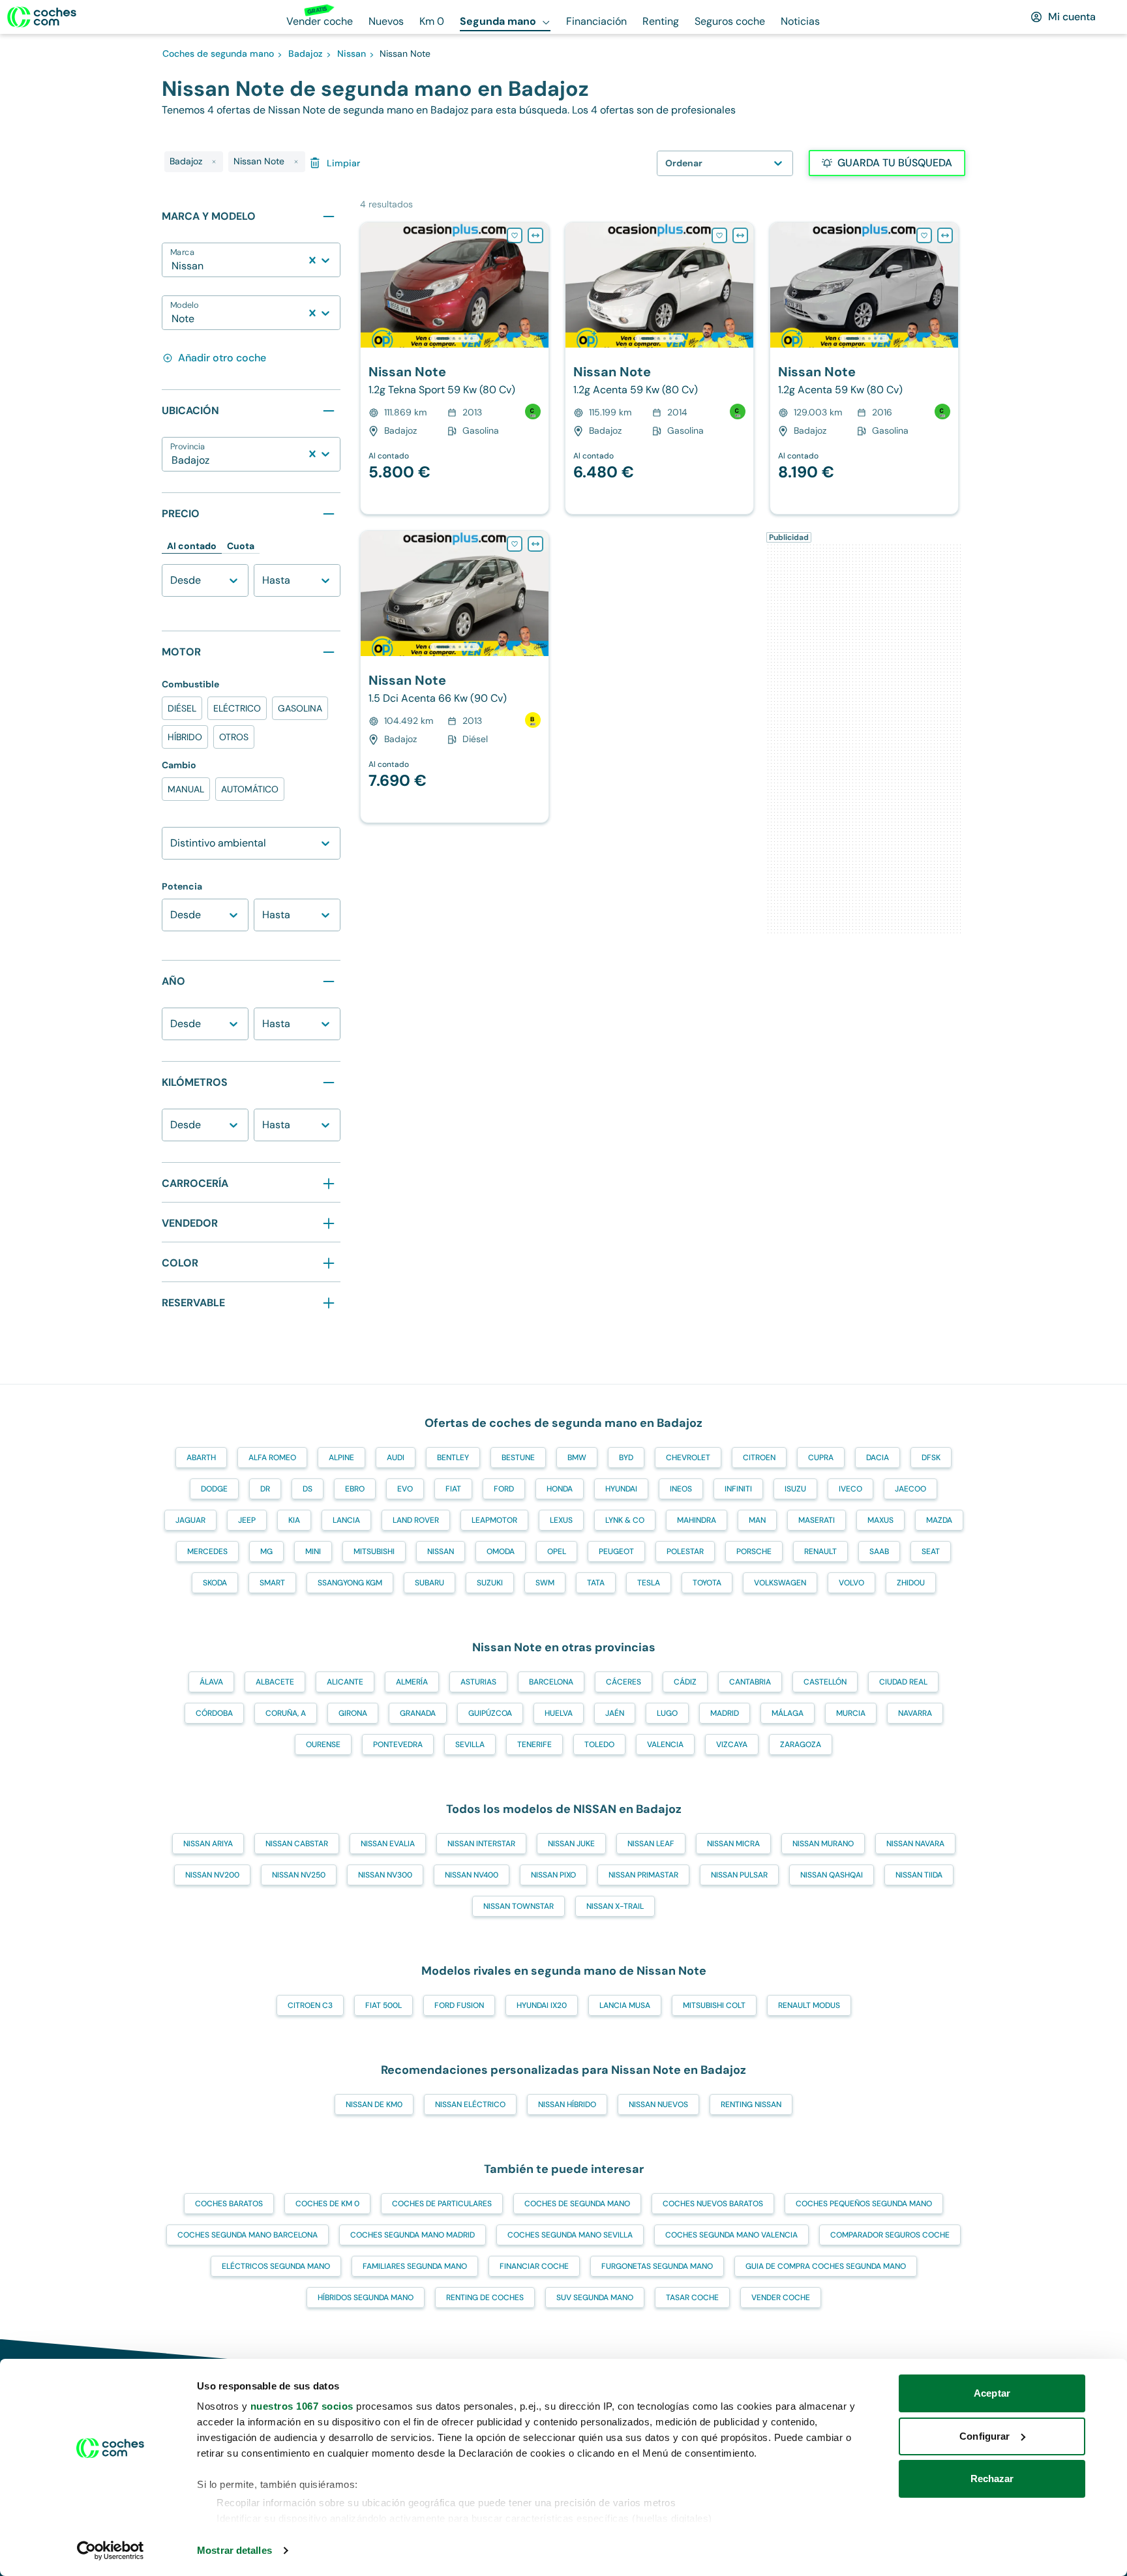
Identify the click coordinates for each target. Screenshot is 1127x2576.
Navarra (915, 1713)
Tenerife (534, 1745)
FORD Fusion (459, 2005)
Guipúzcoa (490, 1713)
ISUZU (795, 1489)
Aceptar (992, 2393)
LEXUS (561, 1520)
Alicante (345, 1682)
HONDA (560, 1489)
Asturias (478, 1682)
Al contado (192, 546)
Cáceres (624, 1682)
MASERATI (817, 1520)
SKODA (215, 1583)
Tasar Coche (692, 2298)
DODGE (214, 1489)
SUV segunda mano (595, 2298)
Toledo (599, 1745)
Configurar (984, 2436)
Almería (412, 1682)
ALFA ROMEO (272, 1458)
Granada (418, 1713)
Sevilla (470, 1745)
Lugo (667, 1713)
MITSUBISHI (374, 1551)
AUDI (396, 1458)
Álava (211, 1682)
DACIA (878, 1458)
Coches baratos (229, 2204)
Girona (353, 1713)
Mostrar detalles (234, 2550)
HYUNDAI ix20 (542, 2005)
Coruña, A (286, 1713)
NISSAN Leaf (651, 1844)
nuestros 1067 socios (302, 2406)
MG (266, 1551)
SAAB (879, 1551)
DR (265, 1489)
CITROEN (759, 1458)
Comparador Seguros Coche (890, 2235)
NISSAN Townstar (518, 1906)
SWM (545, 1583)
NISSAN (441, 1551)
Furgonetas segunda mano (657, 2266)
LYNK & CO (625, 1520)
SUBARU (429, 1583)
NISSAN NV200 (212, 1875)
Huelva (559, 1713)
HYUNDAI (621, 1489)
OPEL (557, 1551)
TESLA (649, 1583)
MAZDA (939, 1520)
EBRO (355, 1489)
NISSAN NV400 (472, 1875)
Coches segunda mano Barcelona (248, 2235)
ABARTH (201, 1458)
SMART (272, 1583)
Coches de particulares (442, 2204)
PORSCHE (754, 1551)
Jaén (615, 1713)
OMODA (501, 1551)
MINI (313, 1551)
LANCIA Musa (625, 2005)
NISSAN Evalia (388, 1844)
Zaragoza (801, 1745)
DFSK (931, 1458)
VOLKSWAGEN (780, 1583)
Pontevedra (398, 1745)
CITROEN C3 (310, 2005)
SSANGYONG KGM (350, 1583)
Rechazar (992, 2479)
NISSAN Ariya (208, 1844)
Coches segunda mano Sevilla (570, 2235)
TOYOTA (707, 1583)
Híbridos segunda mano (366, 2298)
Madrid (725, 1713)
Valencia (665, 1745)
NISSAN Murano (823, 1844)
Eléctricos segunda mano (276, 2266)
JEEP (247, 1520)
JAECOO (910, 1489)
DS (308, 1489)
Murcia (851, 1713)
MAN (757, 1520)
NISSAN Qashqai (832, 1875)
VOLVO (851, 1583)
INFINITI (738, 1489)
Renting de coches (485, 2298)
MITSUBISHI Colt (714, 2005)
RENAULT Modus (809, 2005)
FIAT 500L (383, 2005)
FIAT (453, 1489)
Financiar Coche (534, 2266)
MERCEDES (207, 1551)
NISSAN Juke (571, 1844)
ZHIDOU (911, 1583)
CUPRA (821, 1458)
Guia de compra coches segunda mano (826, 2266)
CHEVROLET (688, 1458)
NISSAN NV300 (385, 1875)
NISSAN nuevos (658, 2104)
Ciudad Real (903, 1682)
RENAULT (820, 1551)
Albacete (275, 1682)
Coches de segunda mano (577, 2204)
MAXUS (880, 1520)
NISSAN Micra (733, 1844)
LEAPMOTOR (494, 1520)
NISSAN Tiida (919, 1875)
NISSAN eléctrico (470, 2104)
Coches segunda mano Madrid (413, 2235)
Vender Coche (781, 2298)
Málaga (788, 1713)
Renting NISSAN (751, 2104)
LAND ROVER (416, 1520)
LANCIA (346, 1520)
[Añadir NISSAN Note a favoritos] (515, 235)
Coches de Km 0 (327, 2204)
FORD (504, 1489)
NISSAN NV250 (299, 1875)
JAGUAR (190, 1520)
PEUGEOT (616, 1551)
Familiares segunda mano (415, 2266)
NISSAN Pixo (553, 1875)
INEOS (681, 1489)
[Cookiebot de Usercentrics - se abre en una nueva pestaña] (111, 2551)
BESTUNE (518, 1458)
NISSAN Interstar (481, 1844)
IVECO (850, 1489)
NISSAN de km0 (374, 2104)
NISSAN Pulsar (739, 1875)
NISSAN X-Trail (615, 1906)
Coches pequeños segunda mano (864, 2204)
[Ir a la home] (42, 17)
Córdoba (214, 1713)
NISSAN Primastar (643, 1875)
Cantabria (750, 1682)
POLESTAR (685, 1551)
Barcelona (551, 1682)
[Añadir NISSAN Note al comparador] (535, 235)
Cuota (241, 546)
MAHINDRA (697, 1520)
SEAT (931, 1551)
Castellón (825, 1682)
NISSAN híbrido (567, 2104)
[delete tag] (214, 162)
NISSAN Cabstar (297, 1844)
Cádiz (685, 1682)
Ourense (323, 1745)
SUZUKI (490, 1583)
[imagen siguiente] (538, 285)
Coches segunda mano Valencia (731, 2235)
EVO (405, 1489)
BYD (626, 1458)
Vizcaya (732, 1745)
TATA (596, 1583)
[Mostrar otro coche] (454, 338)
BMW (577, 1458)
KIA (294, 1520)
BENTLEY (453, 1458)
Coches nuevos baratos (713, 2204)
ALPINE (341, 1458)
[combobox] (173, 266)
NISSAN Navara (915, 1844)
